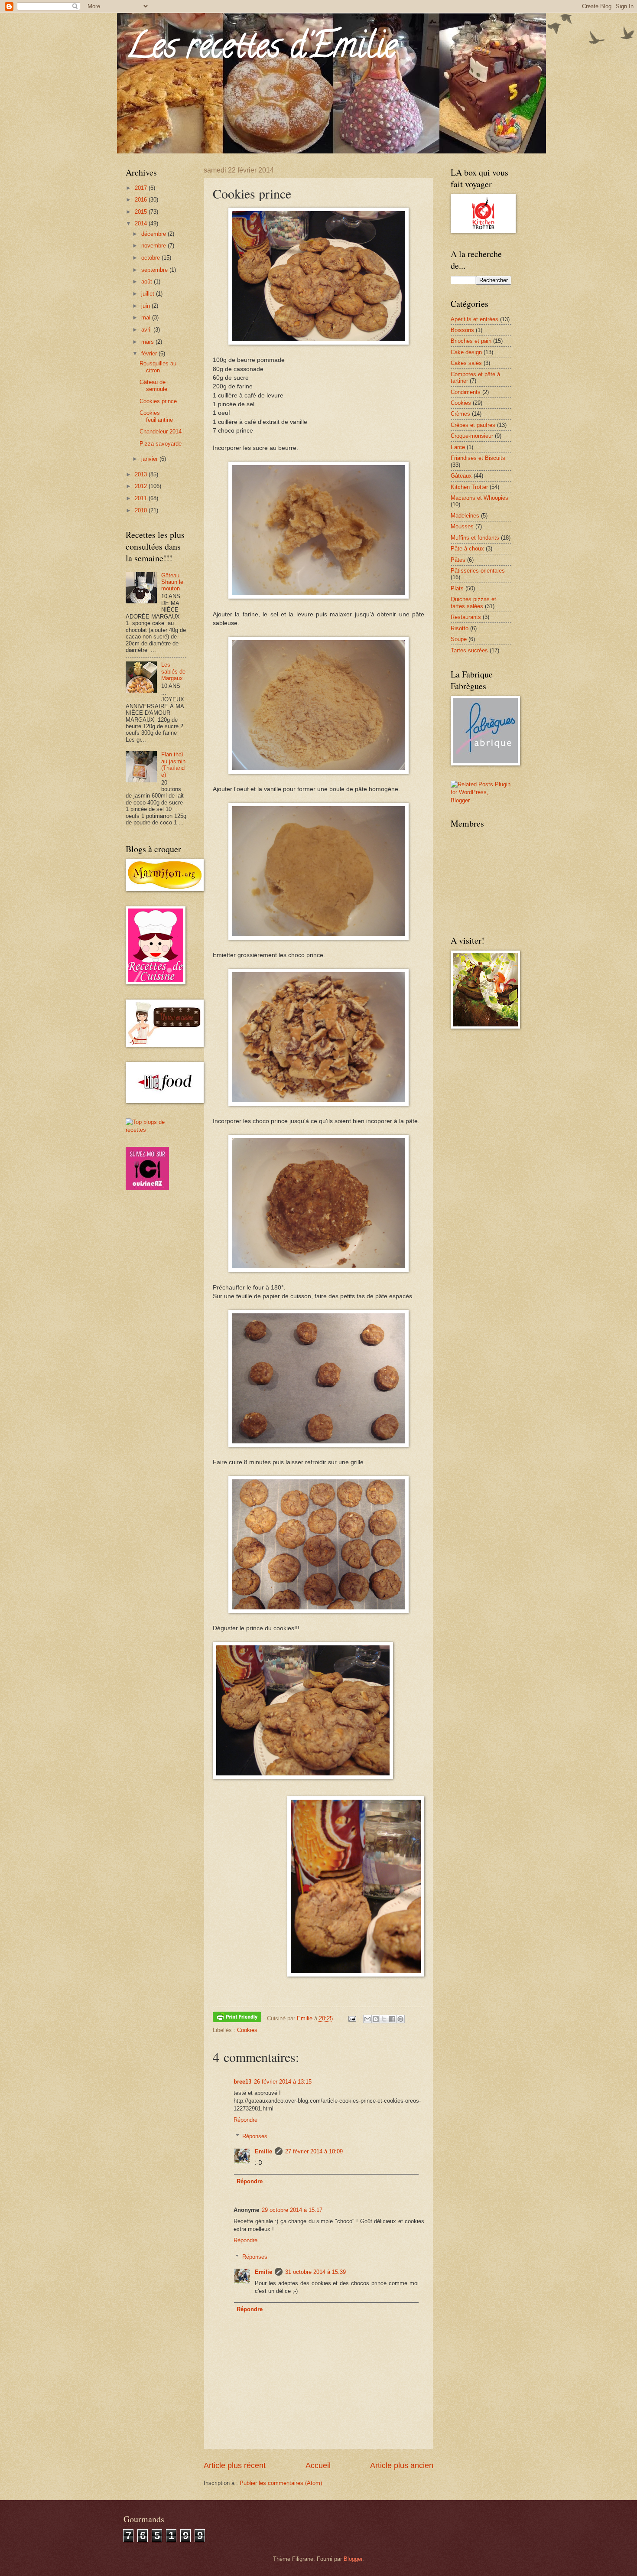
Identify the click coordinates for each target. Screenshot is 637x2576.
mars (148, 342)
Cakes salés (466, 363)
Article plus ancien (402, 2465)
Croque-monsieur (472, 436)
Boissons (462, 330)
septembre (155, 270)
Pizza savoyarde (161, 444)
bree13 (242, 2082)
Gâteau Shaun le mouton (172, 582)
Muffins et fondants (475, 538)
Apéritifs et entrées (474, 319)
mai (147, 318)
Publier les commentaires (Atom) (281, 2483)
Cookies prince (158, 401)
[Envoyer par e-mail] (367, 2019)
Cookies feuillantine (156, 416)
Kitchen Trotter (469, 487)
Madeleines (465, 516)
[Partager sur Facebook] (392, 2019)
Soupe (459, 639)
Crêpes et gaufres (473, 425)
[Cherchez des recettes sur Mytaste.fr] (156, 1130)
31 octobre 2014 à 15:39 (315, 2272)
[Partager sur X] (384, 2019)
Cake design (466, 352)
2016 (142, 200)
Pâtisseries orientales (478, 571)
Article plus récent (235, 2465)
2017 (142, 188)
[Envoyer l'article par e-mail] (352, 2018)
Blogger (353, 2559)
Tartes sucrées (469, 650)
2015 (142, 212)
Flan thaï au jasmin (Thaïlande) (173, 764)
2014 (142, 223)
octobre (151, 258)
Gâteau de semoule (153, 385)
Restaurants (466, 617)
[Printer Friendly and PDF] (237, 2018)
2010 (142, 510)
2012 (142, 486)
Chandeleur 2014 (161, 432)
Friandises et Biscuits (478, 458)
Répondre (245, 2120)
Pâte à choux (467, 549)
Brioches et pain (471, 341)
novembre (154, 246)
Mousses (462, 526)
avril (147, 330)
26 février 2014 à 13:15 (283, 2082)
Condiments (466, 392)
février (150, 353)
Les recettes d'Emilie (261, 49)
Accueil (318, 2465)
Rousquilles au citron (158, 367)
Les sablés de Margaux (173, 671)
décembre (154, 234)
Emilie (263, 2151)
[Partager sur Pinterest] (400, 2019)
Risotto (460, 628)
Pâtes (458, 560)
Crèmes (460, 414)
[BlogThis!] (376, 2019)
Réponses (255, 2136)
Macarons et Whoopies (479, 498)
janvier (150, 459)
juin (146, 306)
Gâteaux (461, 476)
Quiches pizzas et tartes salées (473, 602)
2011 (142, 498)
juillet (149, 294)
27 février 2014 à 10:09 (314, 2151)
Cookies (247, 2030)
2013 (142, 474)
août (148, 282)
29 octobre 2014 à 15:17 (292, 2210)
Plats (457, 588)
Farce (458, 447)
